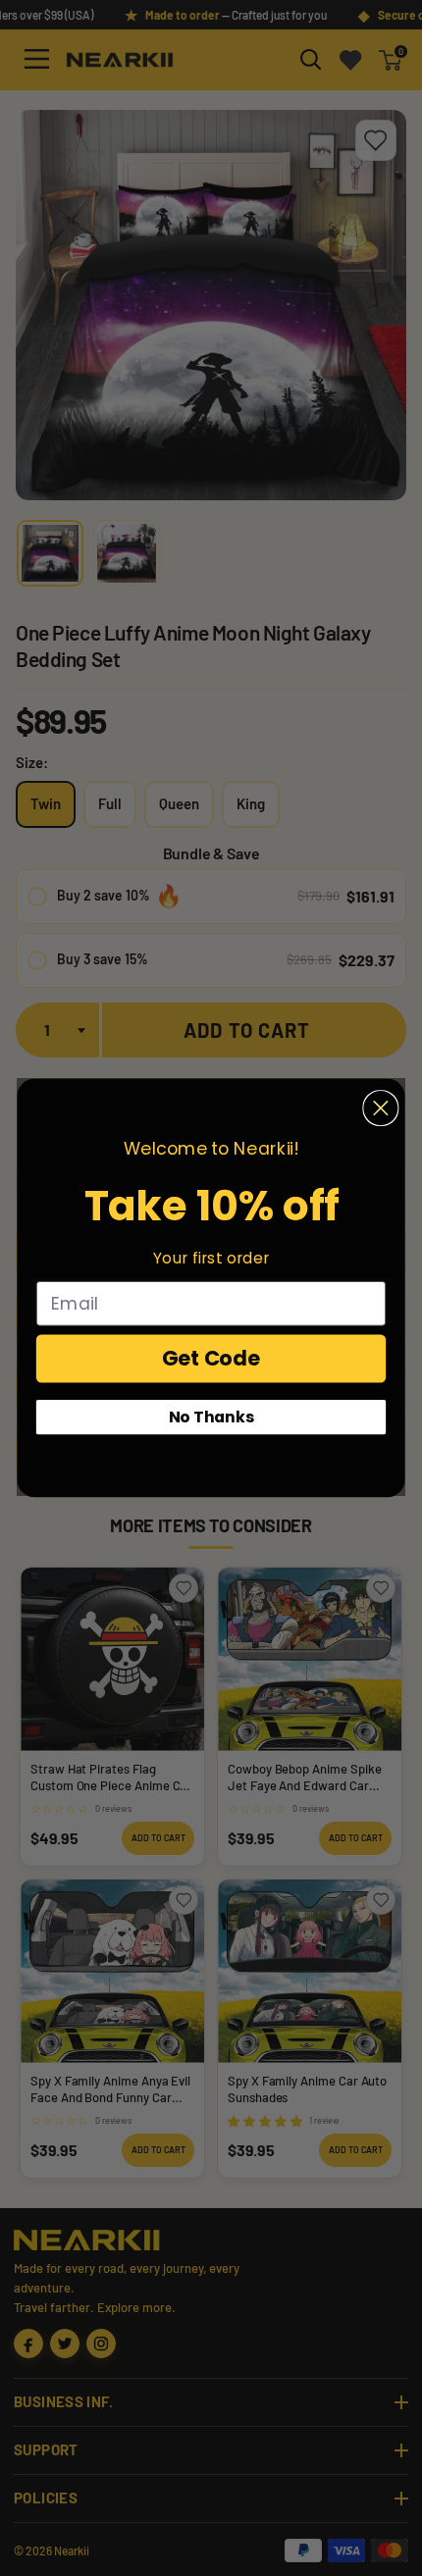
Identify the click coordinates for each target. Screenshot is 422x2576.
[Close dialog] (380, 1108)
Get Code (211, 1358)
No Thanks (211, 1417)
